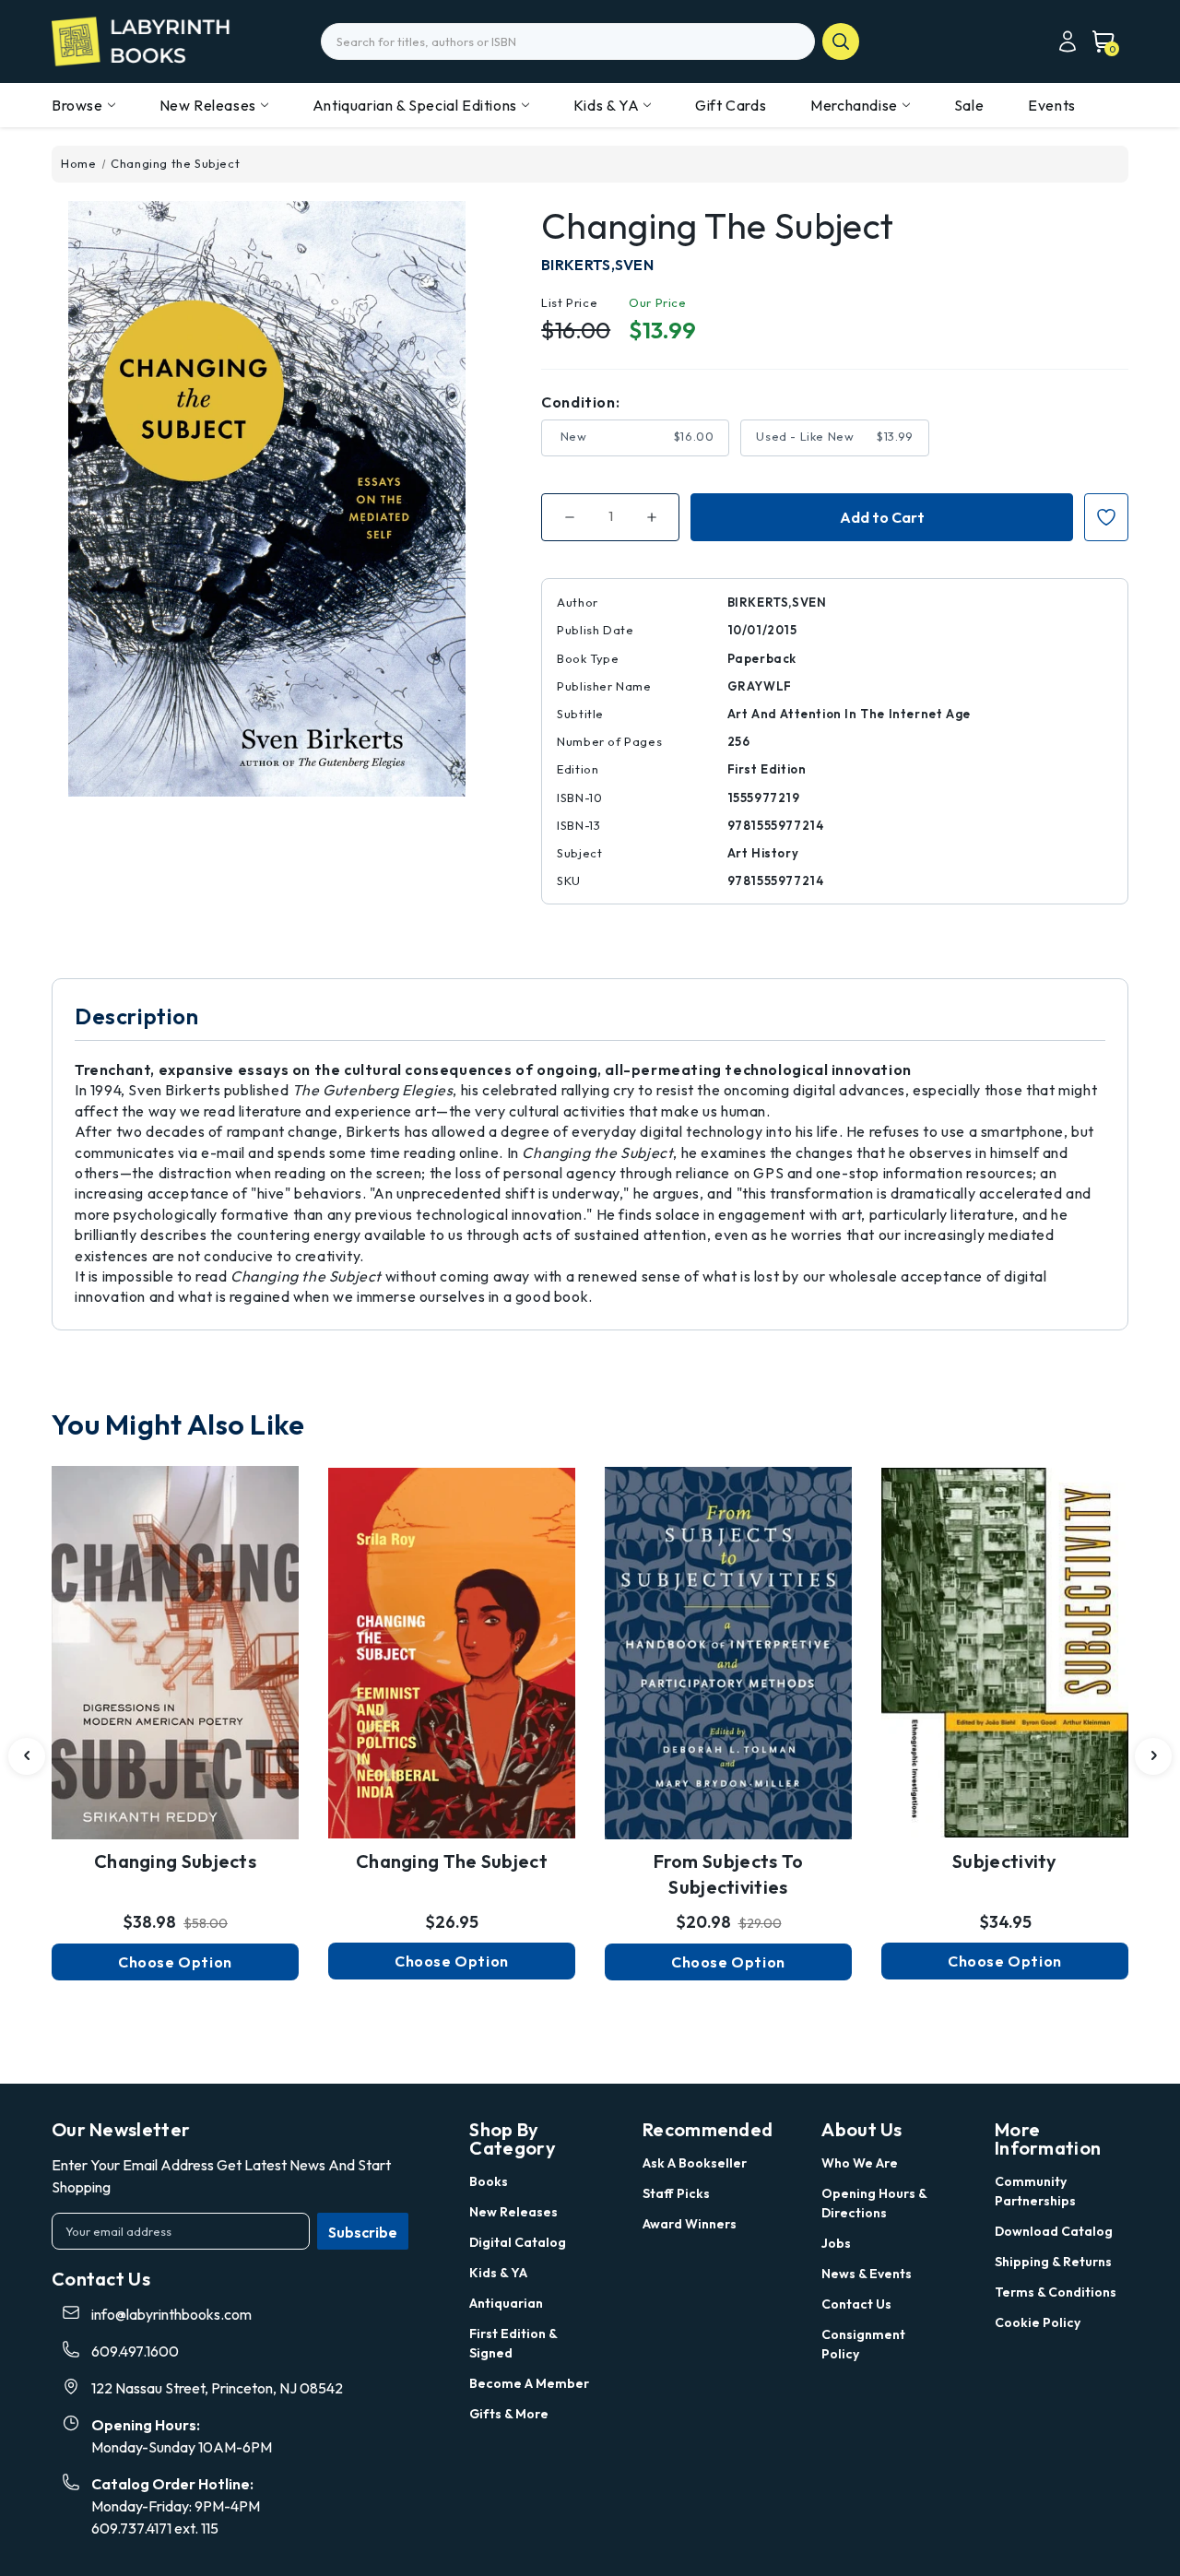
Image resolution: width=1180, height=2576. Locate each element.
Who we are (860, 2163)
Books (489, 2181)
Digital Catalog (518, 2242)
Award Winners (690, 2224)
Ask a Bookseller (695, 2163)
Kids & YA (606, 105)
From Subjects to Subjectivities (729, 1874)
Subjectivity (1005, 1861)
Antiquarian (506, 2303)
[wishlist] (175, 1631)
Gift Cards (731, 105)
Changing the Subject (452, 1861)
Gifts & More (509, 2414)
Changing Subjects (175, 1861)
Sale (969, 105)
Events (1052, 105)
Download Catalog (1054, 2231)
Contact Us (856, 2304)
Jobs (836, 2243)
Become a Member (529, 2383)
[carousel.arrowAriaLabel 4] (27, 1756)
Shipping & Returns (1053, 2262)
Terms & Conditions (1056, 2292)
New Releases (208, 105)
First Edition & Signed (513, 2343)
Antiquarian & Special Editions (415, 105)
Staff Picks (676, 2193)
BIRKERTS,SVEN (597, 265)
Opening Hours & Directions (874, 2203)
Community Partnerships (1035, 2191)
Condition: (580, 402)
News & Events (867, 2274)
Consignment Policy (863, 2344)
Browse (77, 105)
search (841, 41)
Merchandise (854, 105)
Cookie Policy (1038, 2322)
